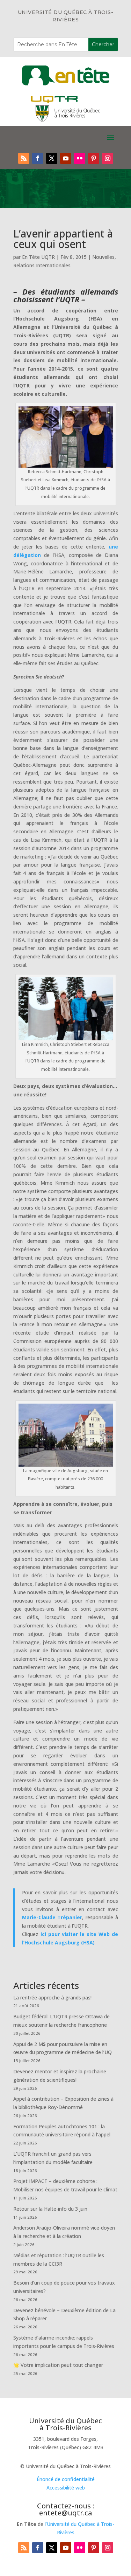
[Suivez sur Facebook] (38, 158)
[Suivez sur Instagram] (108, 158)
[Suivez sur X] (52, 158)
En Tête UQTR (38, 257)
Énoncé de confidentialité (66, 2479)
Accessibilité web (66, 2488)
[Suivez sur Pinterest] (94, 158)
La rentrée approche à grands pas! (52, 1998)
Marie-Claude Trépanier (52, 1917)
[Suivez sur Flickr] (80, 158)
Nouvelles (103, 257)
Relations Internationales (42, 265)
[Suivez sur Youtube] (66, 158)
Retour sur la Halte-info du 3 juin (50, 2209)
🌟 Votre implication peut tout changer (58, 2365)
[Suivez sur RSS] (24, 158)
